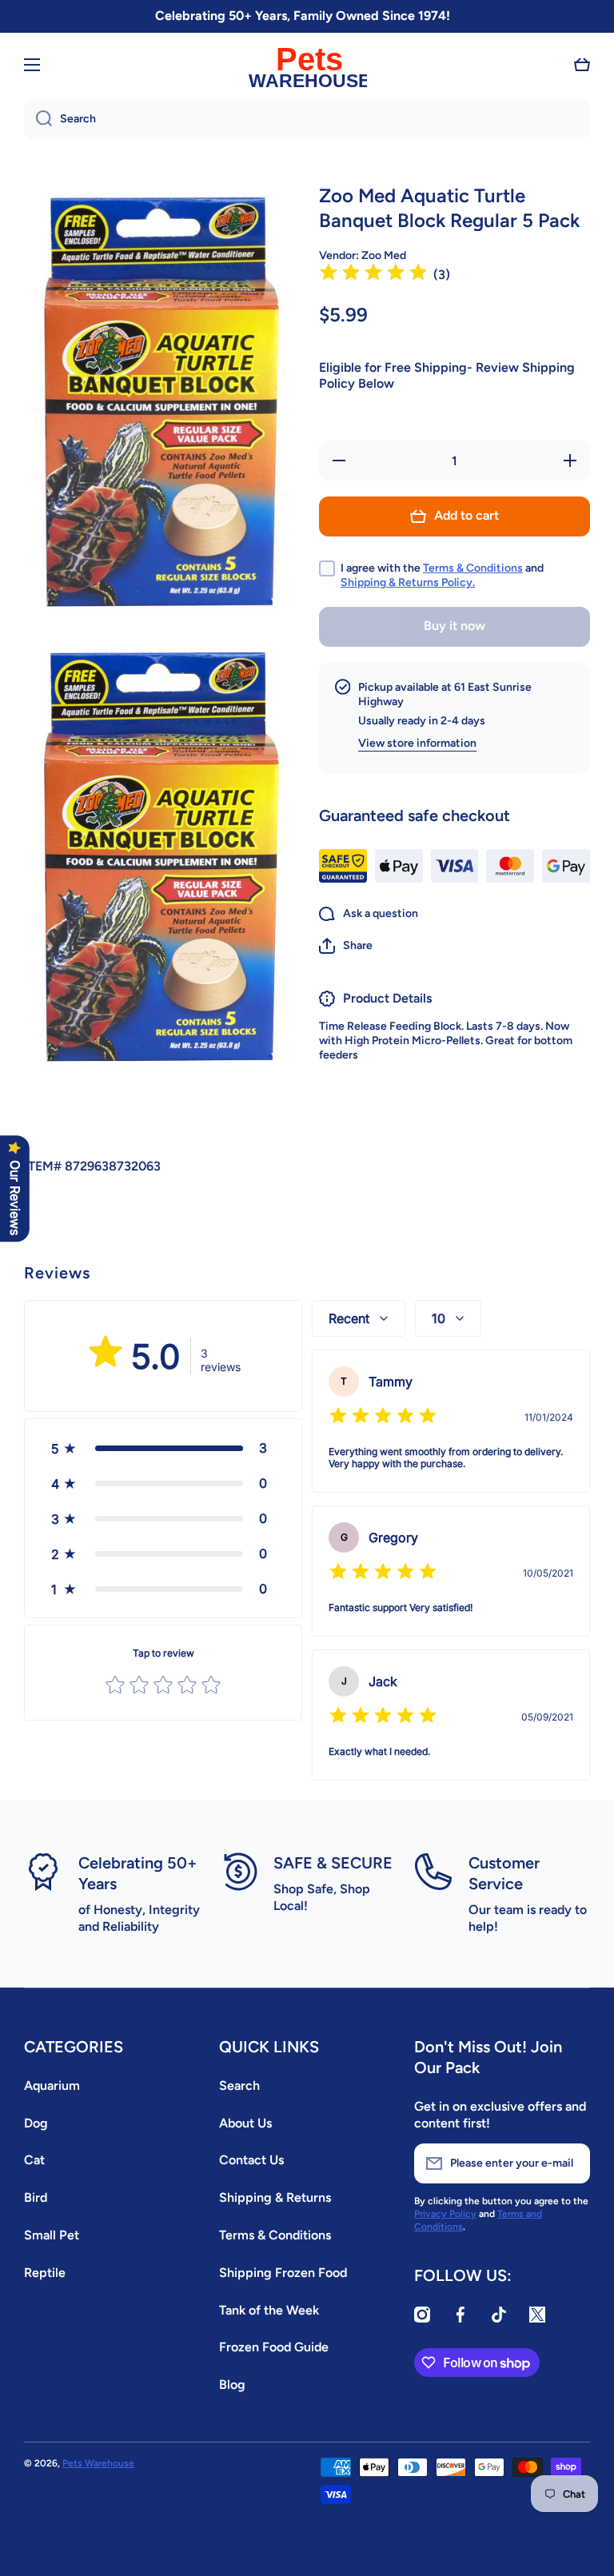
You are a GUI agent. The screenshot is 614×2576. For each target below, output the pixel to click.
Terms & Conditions (473, 568)
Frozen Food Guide (274, 2347)
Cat (34, 2160)
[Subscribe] (570, 2163)
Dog (36, 2123)
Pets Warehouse (98, 2463)
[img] (373, 275)
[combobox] (307, 119)
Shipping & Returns (275, 2197)
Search (239, 2086)
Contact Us (251, 2160)
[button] (582, 65)
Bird (36, 2197)
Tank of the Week (269, 2310)
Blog (232, 2385)
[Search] (38, 119)
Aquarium (52, 2086)
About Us (245, 2123)
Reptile (45, 2273)
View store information (417, 743)
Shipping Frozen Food (283, 2273)
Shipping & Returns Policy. (408, 582)
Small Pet (52, 2235)
